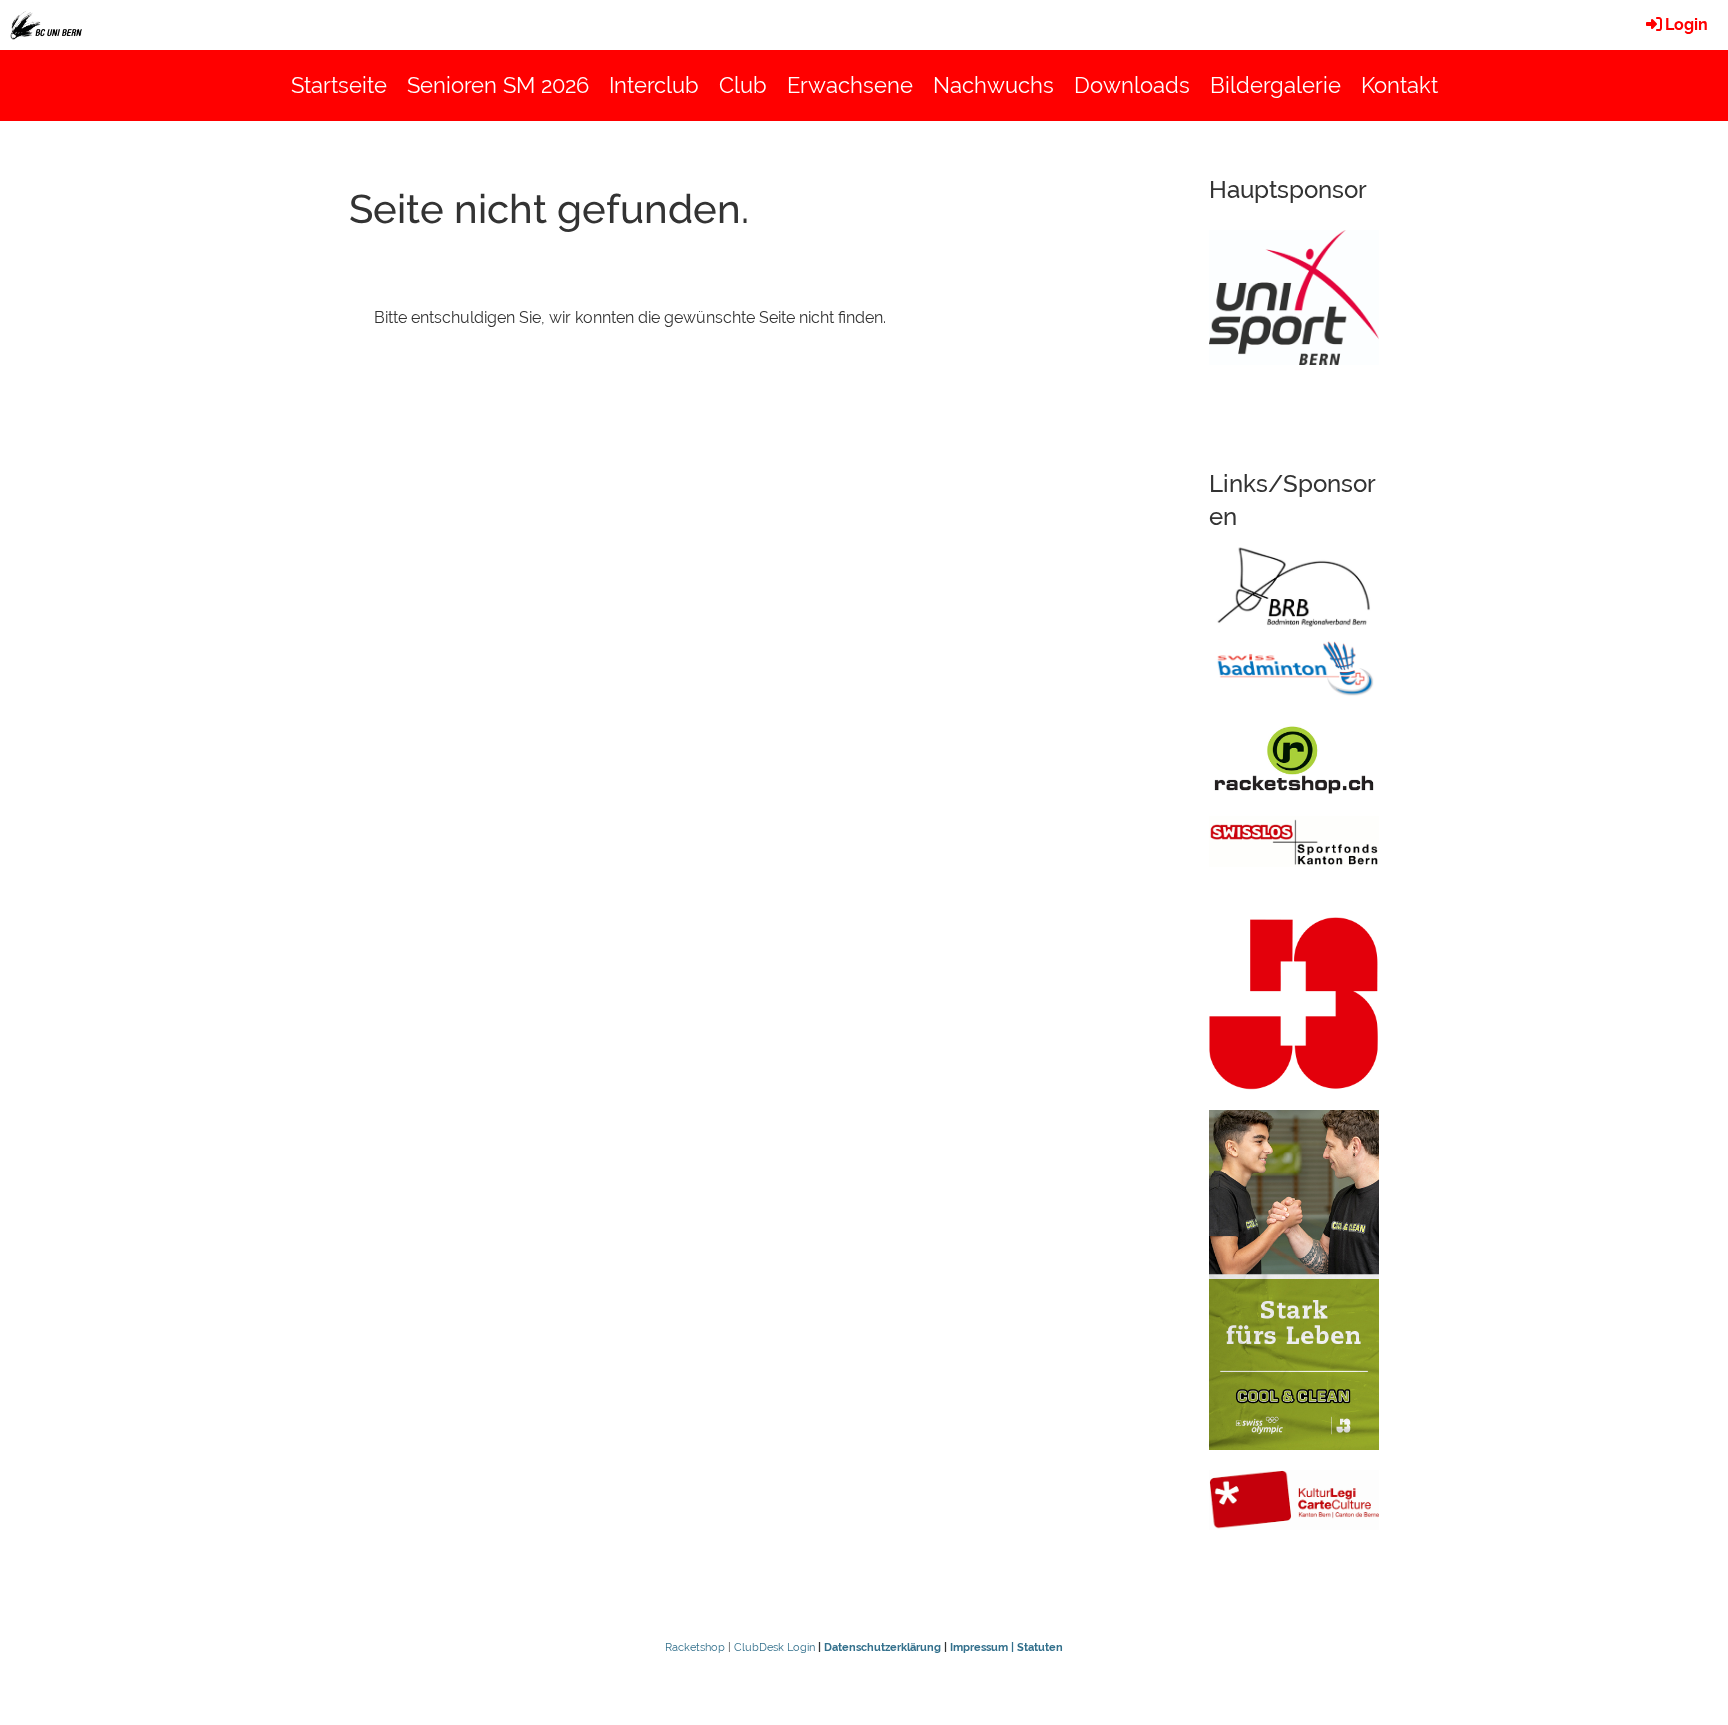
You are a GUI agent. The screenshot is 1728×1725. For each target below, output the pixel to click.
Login (1686, 24)
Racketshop (695, 1647)
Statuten (1040, 1647)
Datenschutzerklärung (882, 1647)
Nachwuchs (993, 85)
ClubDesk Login (774, 1647)
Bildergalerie (1275, 85)
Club (743, 85)
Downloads (1132, 85)
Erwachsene (850, 85)
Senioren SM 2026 (498, 85)
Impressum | (983, 1647)
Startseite (339, 85)
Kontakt (1399, 85)
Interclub (654, 85)
